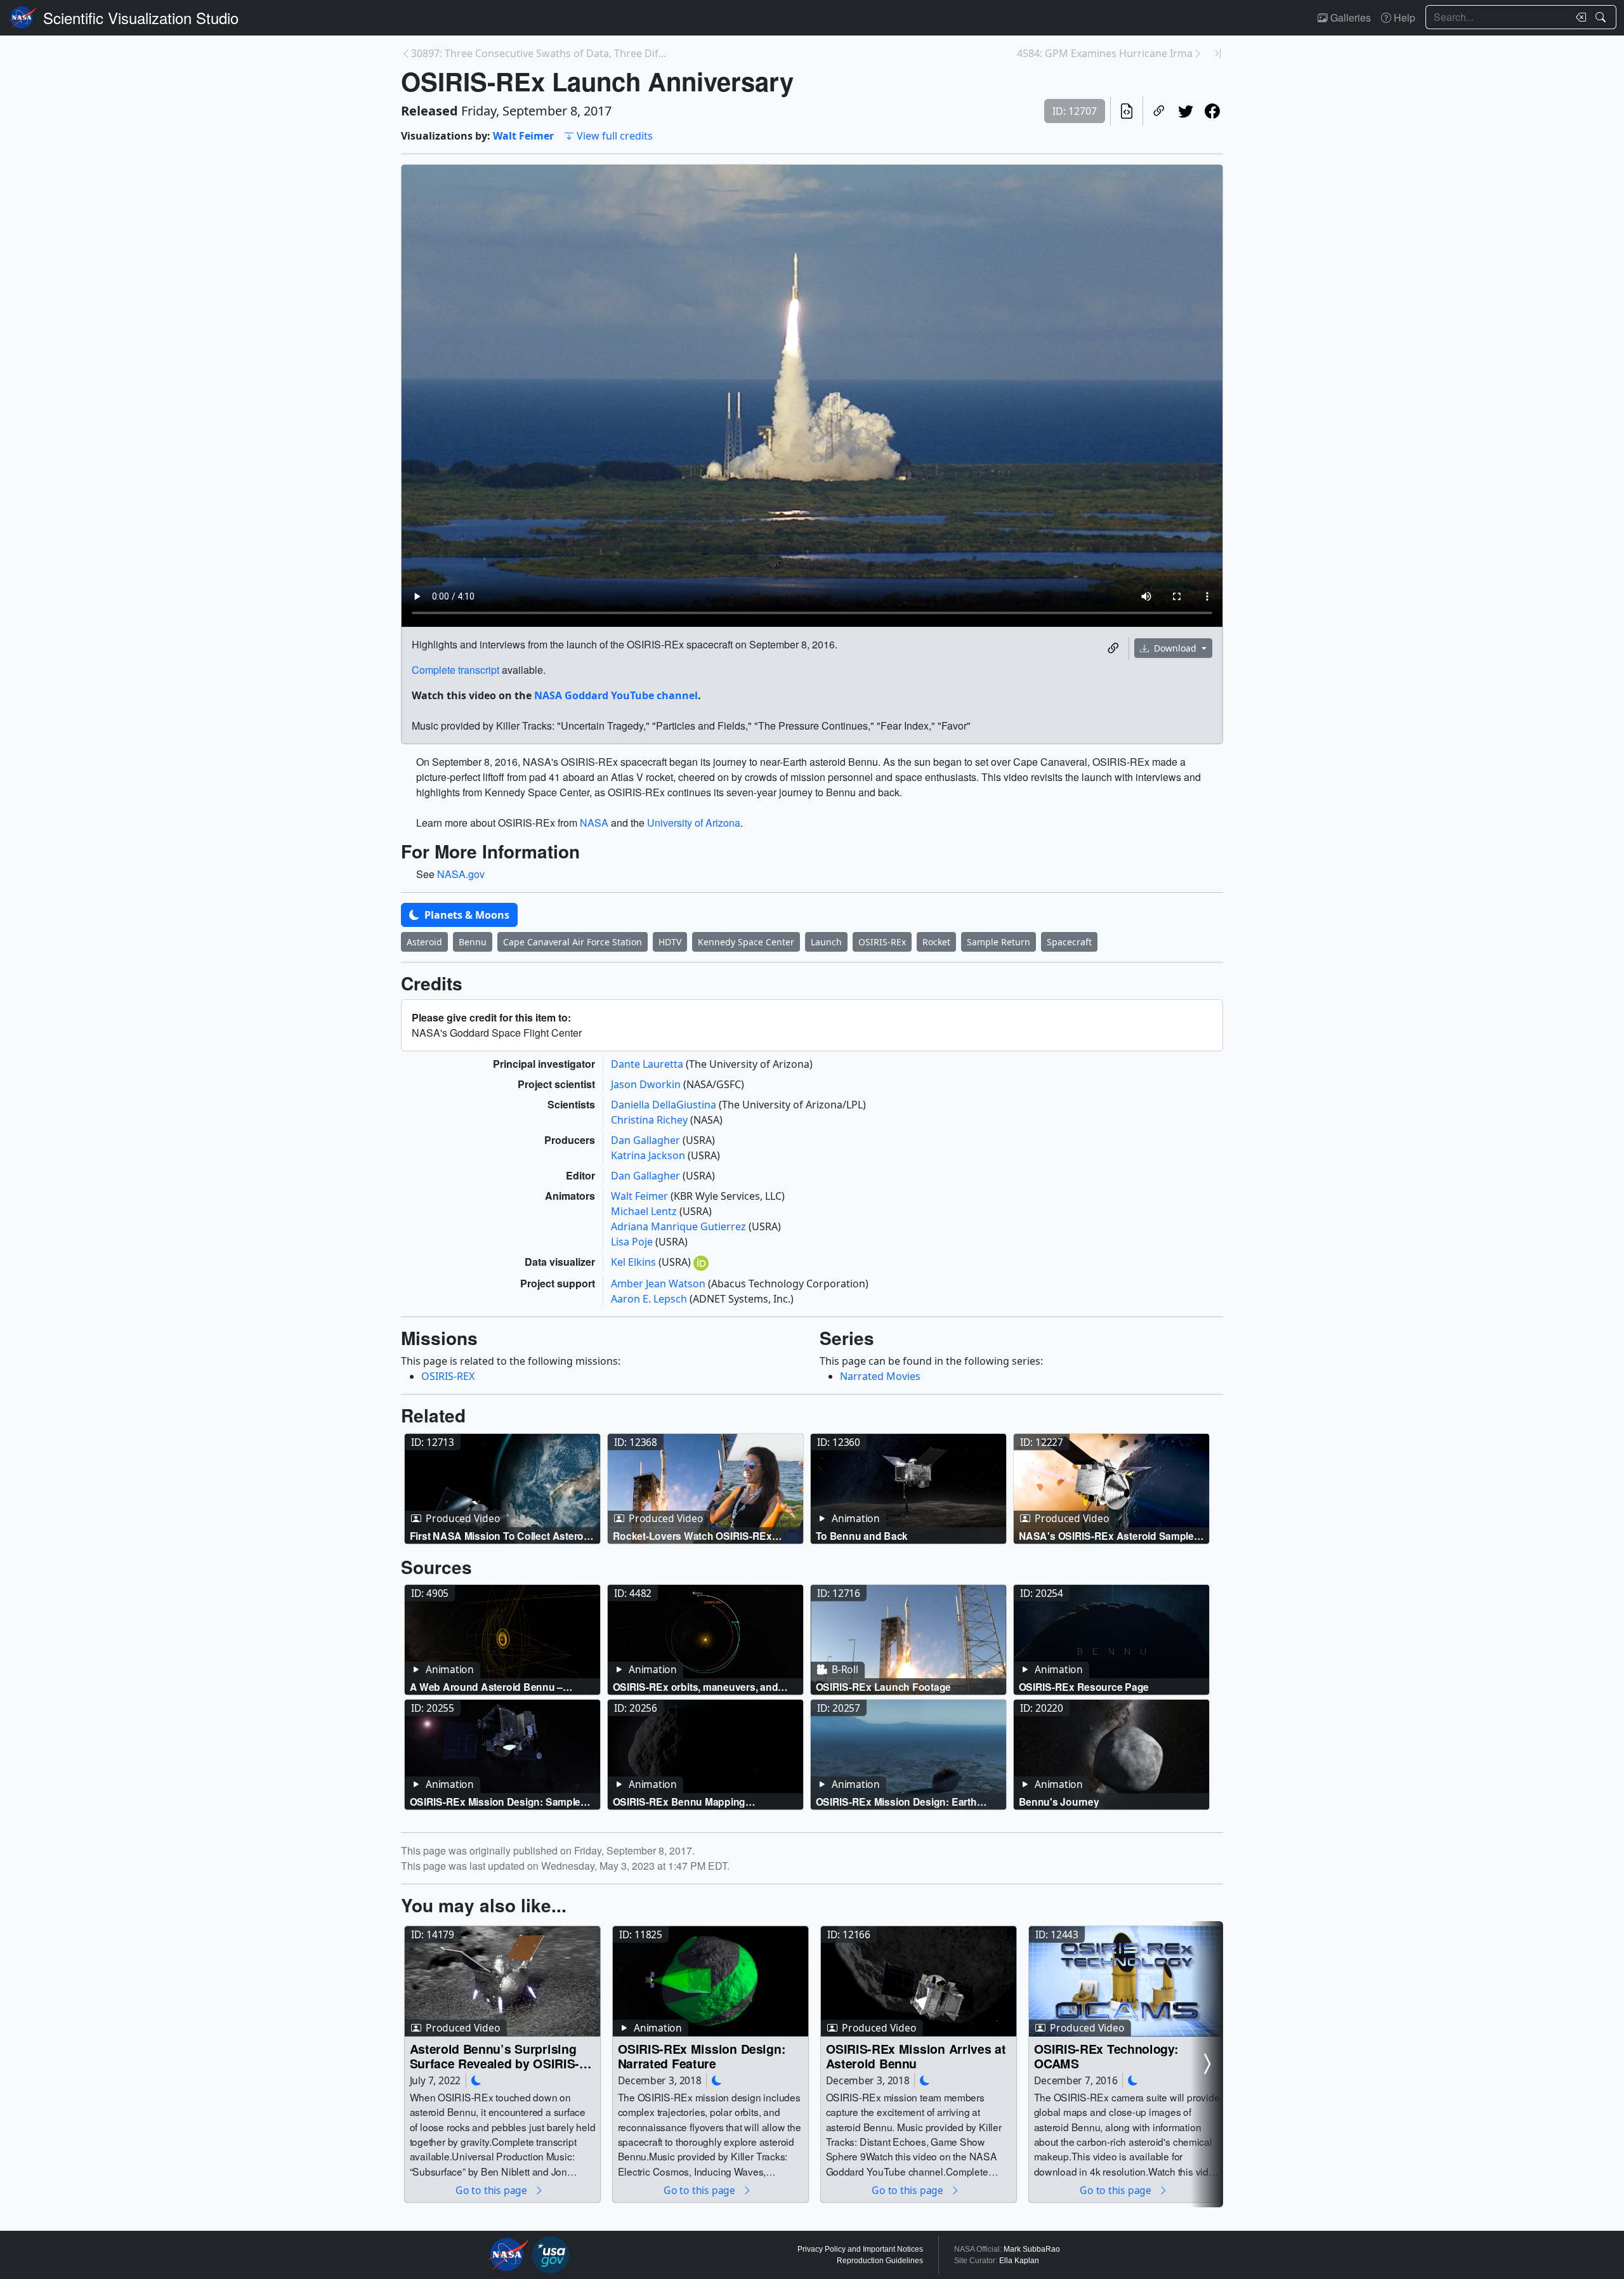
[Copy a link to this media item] (1113, 648)
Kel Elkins (635, 1262)
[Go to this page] (502, 1489)
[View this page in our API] (1127, 111)
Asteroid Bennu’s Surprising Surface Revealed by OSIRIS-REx (495, 2056)
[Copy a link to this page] (1159, 111)
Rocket (936, 942)
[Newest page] (1218, 53)
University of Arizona (694, 823)
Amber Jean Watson (659, 1284)
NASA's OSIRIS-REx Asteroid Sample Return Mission (1106, 1536)
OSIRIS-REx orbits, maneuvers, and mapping (696, 1687)
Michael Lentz (645, 1211)
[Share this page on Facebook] (1212, 111)
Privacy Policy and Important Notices (860, 2249)
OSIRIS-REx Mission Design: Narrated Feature (702, 2056)
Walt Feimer (523, 136)
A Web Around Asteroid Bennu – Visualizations (487, 1687)
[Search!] (1602, 17)
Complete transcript (455, 670)
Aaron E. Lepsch (650, 1299)
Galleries (1349, 17)
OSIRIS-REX (448, 1376)
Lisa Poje (633, 1242)
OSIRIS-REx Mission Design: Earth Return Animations (896, 1802)
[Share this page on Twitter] (1186, 111)
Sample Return (999, 942)
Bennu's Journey (1059, 1802)
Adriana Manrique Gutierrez (680, 1226)
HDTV (670, 942)
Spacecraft (1069, 942)
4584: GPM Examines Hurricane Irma (1105, 53)
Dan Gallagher (647, 1140)
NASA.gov (461, 874)
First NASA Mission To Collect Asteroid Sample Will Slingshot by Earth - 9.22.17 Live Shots (502, 1536)
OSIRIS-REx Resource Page (1084, 1687)
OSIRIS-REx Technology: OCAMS (1106, 2056)
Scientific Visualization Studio (141, 17)
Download (1175, 648)
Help (1403, 17)
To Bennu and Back (862, 1536)
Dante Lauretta (648, 1064)
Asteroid (424, 942)
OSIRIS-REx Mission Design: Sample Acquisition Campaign (495, 1802)
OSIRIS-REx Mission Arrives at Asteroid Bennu (916, 2056)
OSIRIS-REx (882, 942)
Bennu (473, 942)
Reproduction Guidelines (880, 2261)
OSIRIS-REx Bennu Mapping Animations (679, 1802)
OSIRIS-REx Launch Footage (883, 1687)
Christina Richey (651, 1120)
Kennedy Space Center (746, 942)
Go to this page (492, 2190)
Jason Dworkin (647, 1084)
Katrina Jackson (649, 1155)
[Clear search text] (1578, 17)
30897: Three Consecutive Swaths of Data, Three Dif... (539, 53)
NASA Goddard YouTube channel (616, 695)
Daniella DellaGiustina (665, 1105)
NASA (594, 823)
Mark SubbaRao (1032, 2249)
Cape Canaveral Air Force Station (573, 942)
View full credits (615, 136)
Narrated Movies (880, 1376)
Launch (826, 942)
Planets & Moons (466, 915)
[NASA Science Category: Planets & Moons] (476, 2080)
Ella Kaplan (1019, 2261)
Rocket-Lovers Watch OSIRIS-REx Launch (692, 1536)
